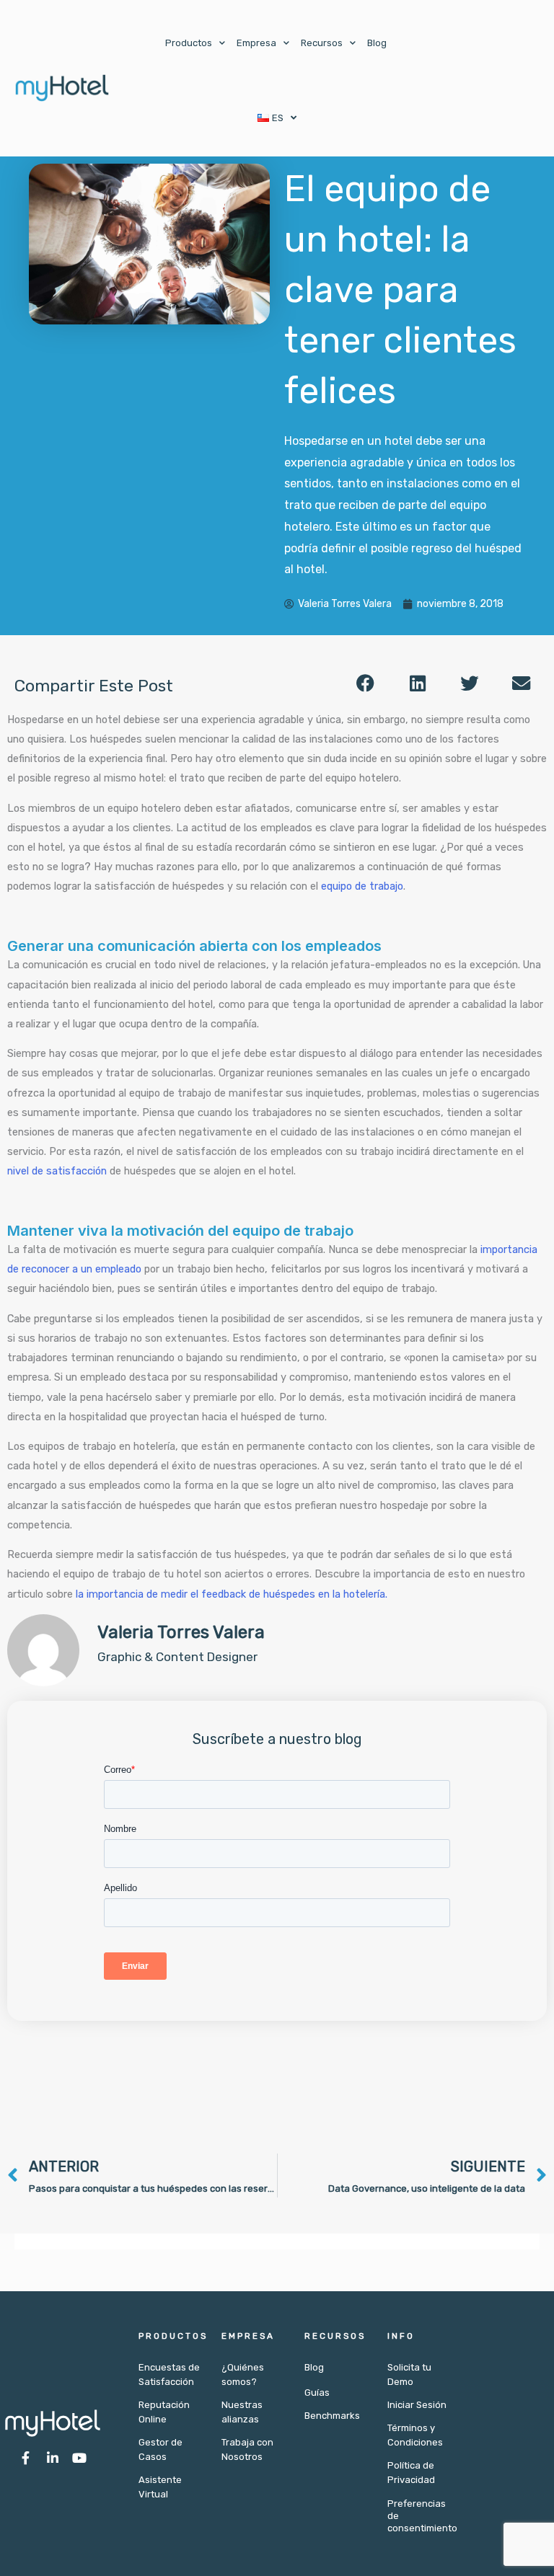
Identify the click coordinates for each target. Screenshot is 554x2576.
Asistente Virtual (160, 2487)
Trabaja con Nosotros (247, 2449)
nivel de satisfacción (57, 1171)
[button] (366, 683)
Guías (317, 2393)
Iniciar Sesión (417, 2405)
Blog (377, 43)
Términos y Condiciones (415, 2435)
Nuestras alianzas (242, 2412)
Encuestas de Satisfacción (169, 2374)
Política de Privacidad (411, 2473)
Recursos (322, 43)
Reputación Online (164, 2412)
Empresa (256, 43)
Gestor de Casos (161, 2449)
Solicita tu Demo (409, 2374)
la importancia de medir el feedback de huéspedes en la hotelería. (232, 1594)
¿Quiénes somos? (243, 2374)
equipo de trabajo (362, 886)
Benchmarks (332, 2416)
